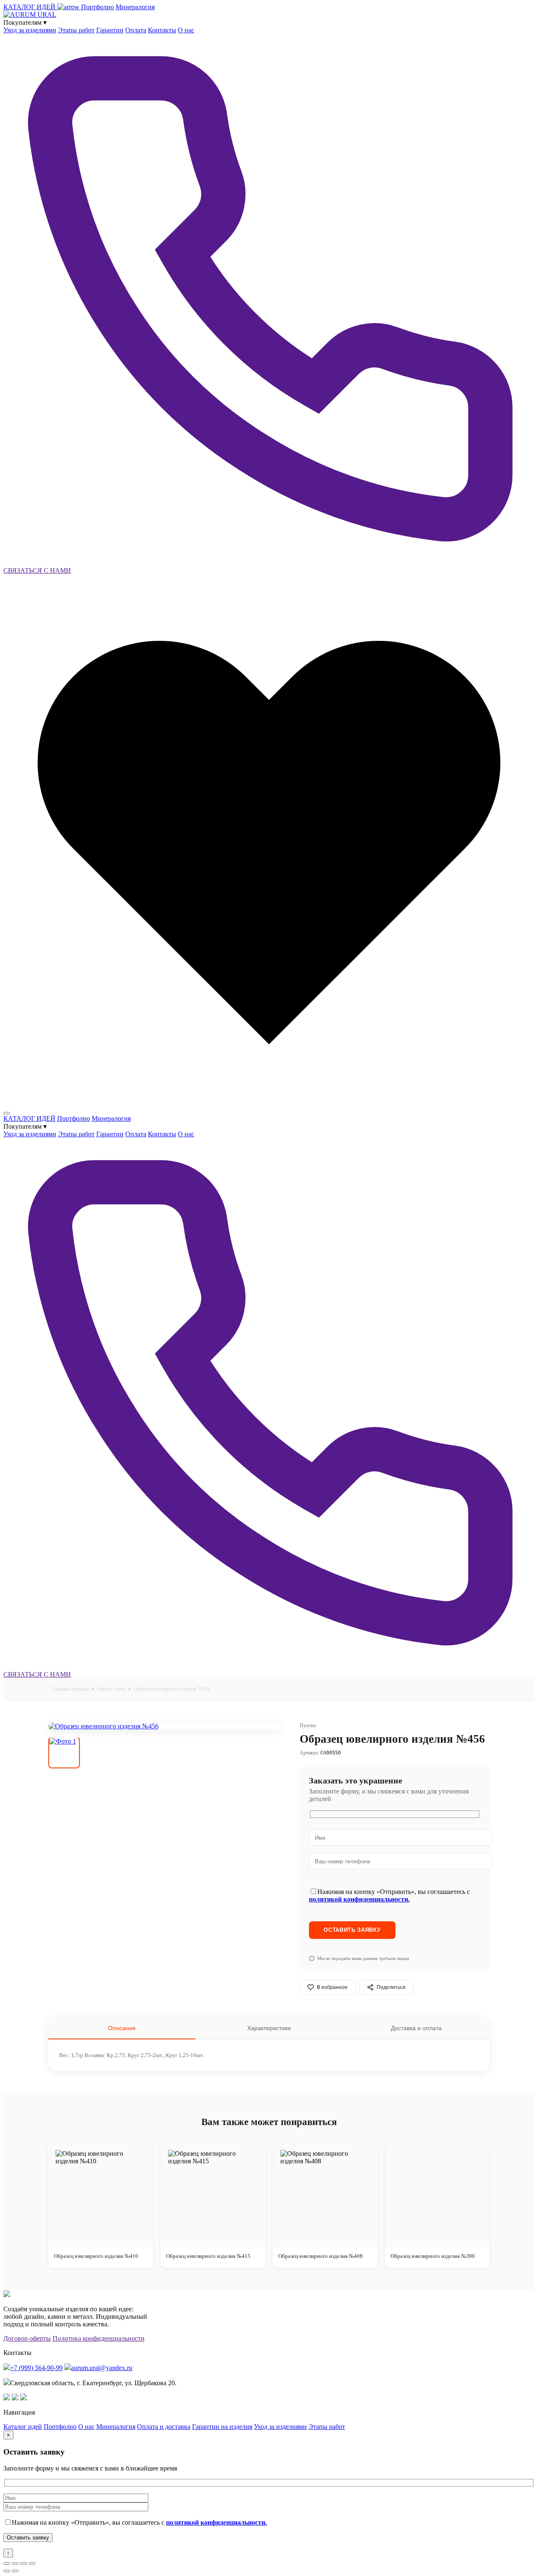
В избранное (332, 1987)
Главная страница (70, 1689)
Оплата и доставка (164, 2427)
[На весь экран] (15, 2563)
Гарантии (110, 30)
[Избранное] (269, 1103)
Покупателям (25, 22)
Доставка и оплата (416, 2028)
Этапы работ (76, 30)
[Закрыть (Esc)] (32, 2563)
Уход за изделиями (30, 30)
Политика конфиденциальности (99, 2338)
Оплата (136, 30)
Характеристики (269, 2028)
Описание (122, 2028)
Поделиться (391, 1987)
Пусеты (308, 1725)
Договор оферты (27, 2338)
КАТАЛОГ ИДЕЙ (30, 7)
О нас (186, 30)
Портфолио (98, 7)
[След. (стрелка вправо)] (15, 2571)
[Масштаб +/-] (7, 2563)
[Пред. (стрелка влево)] (7, 2571)
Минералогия (135, 7)
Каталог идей (111, 1689)
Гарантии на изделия (222, 2427)
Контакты (162, 30)
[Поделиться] (24, 2563)
